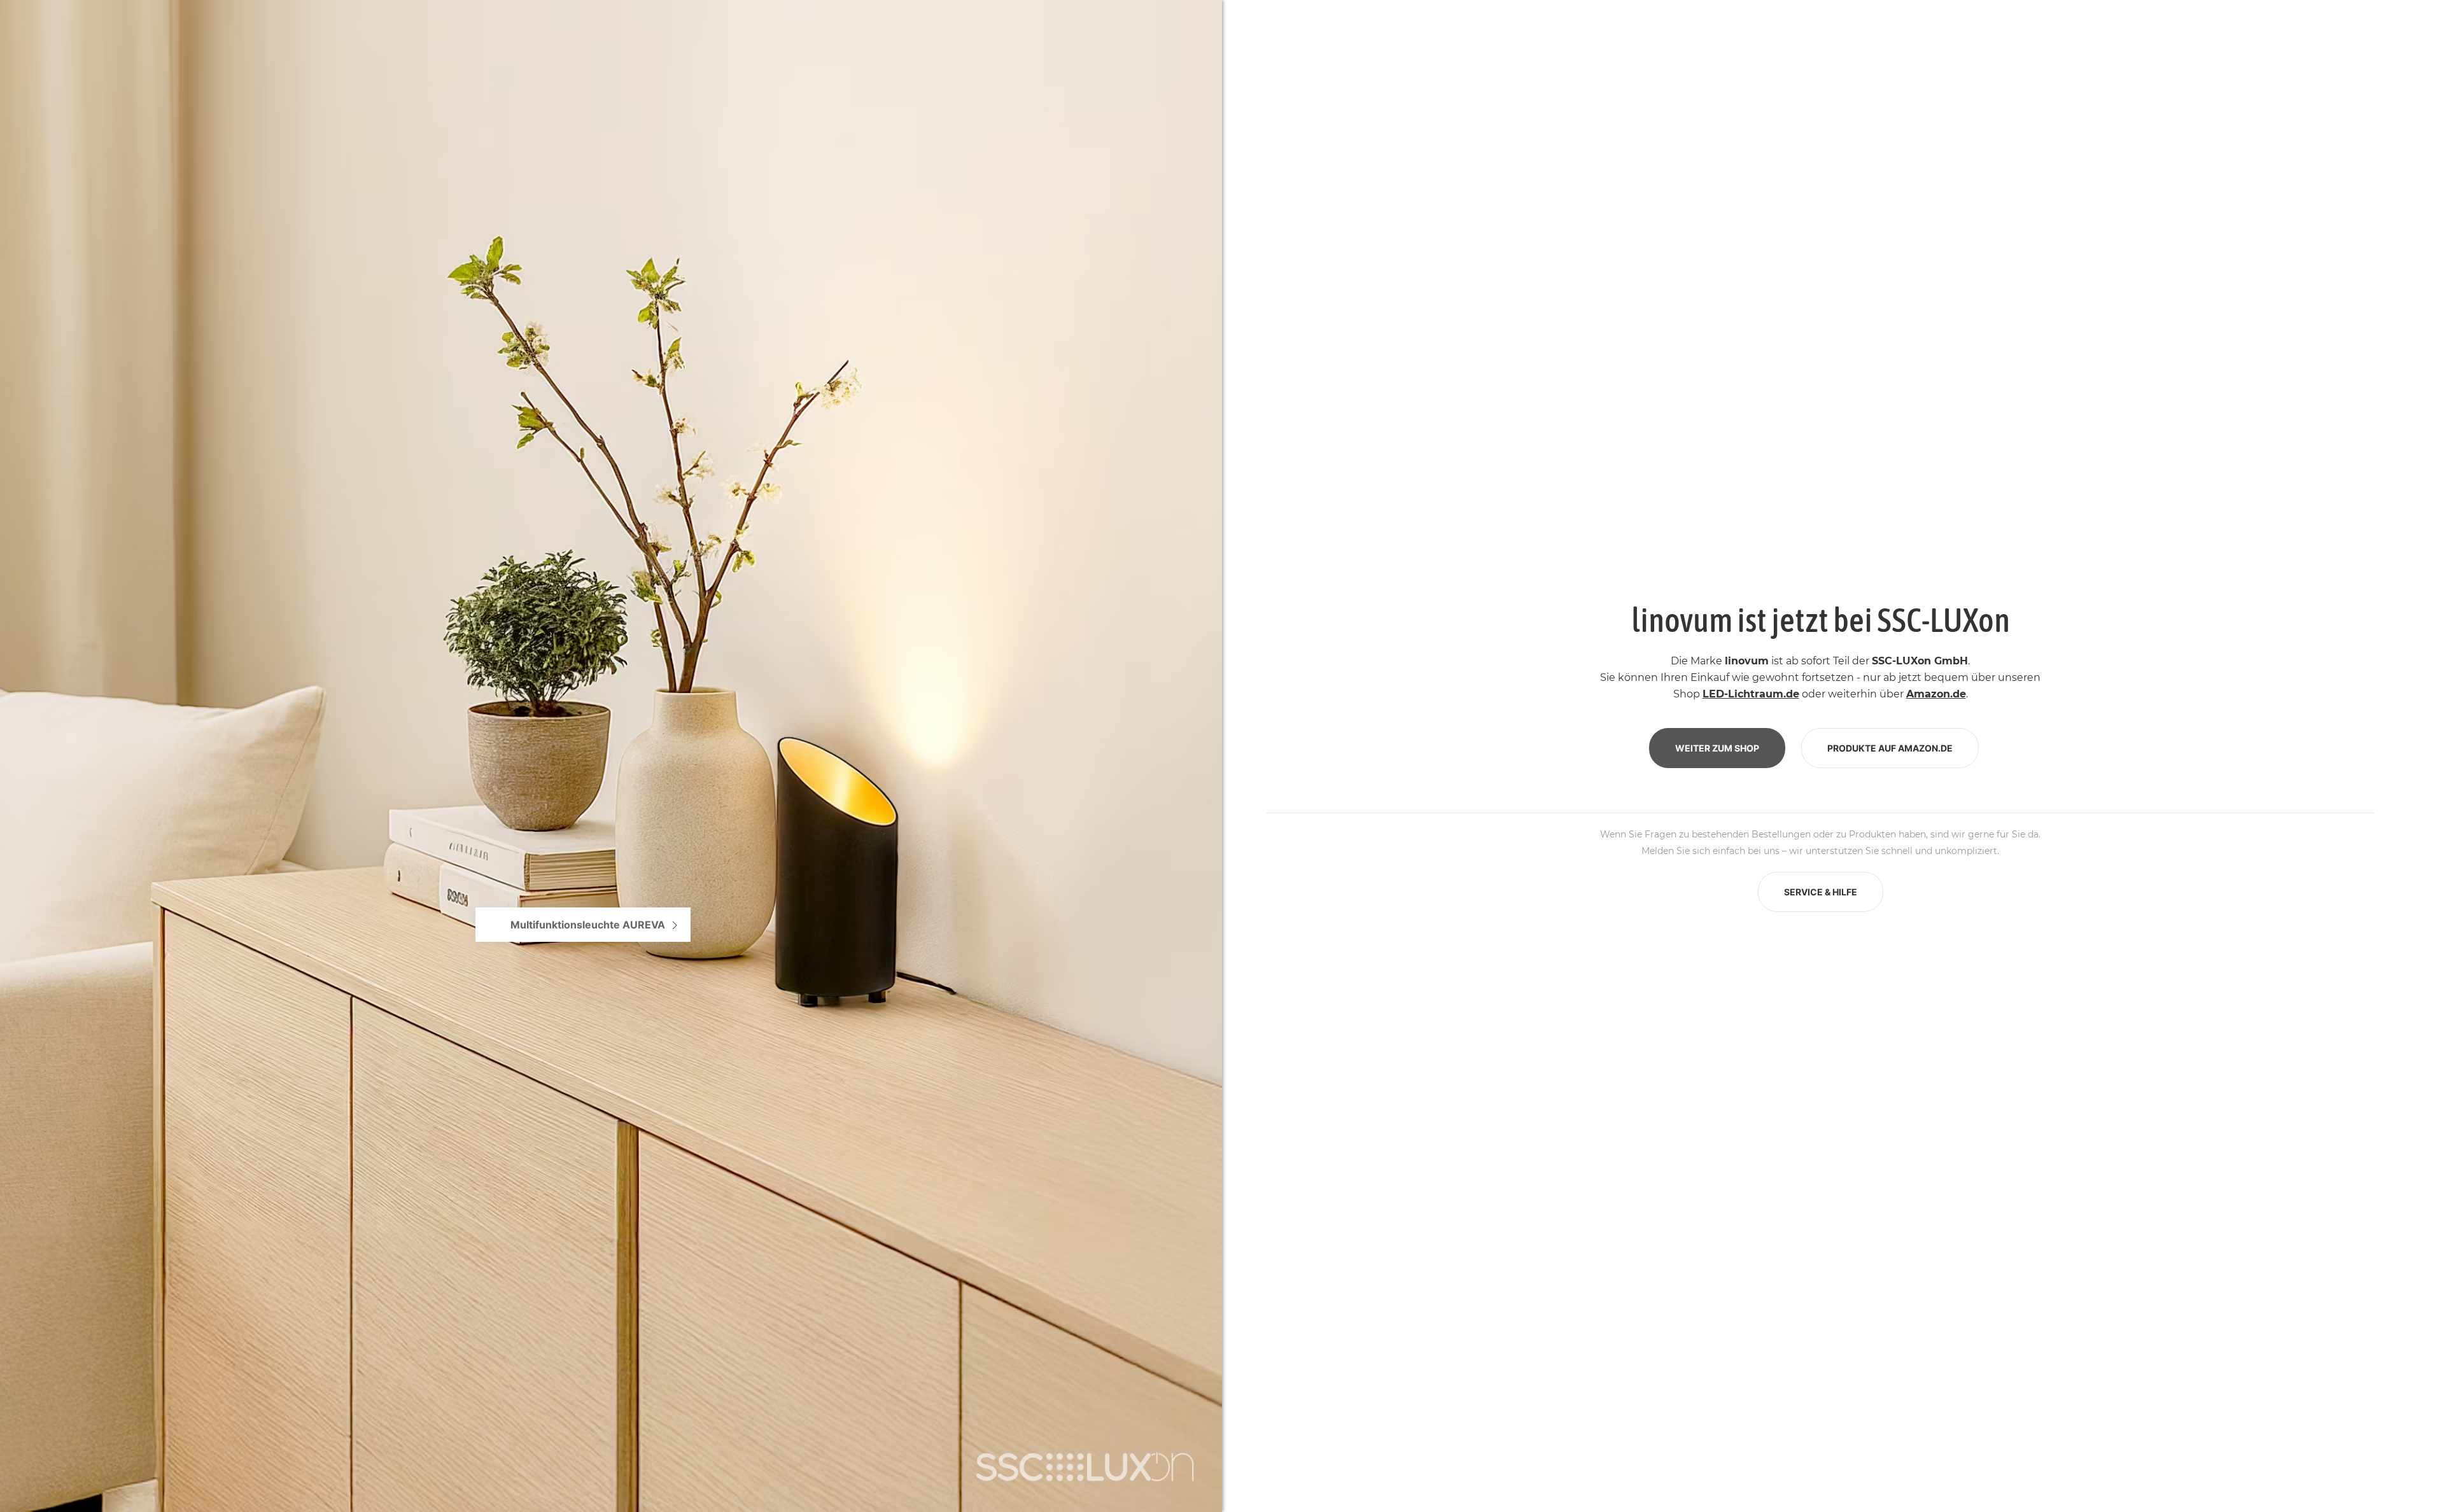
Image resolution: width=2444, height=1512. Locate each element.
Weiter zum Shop (1717, 748)
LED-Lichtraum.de (1751, 694)
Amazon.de (1936, 694)
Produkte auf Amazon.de (1890, 748)
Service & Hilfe (1821, 892)
